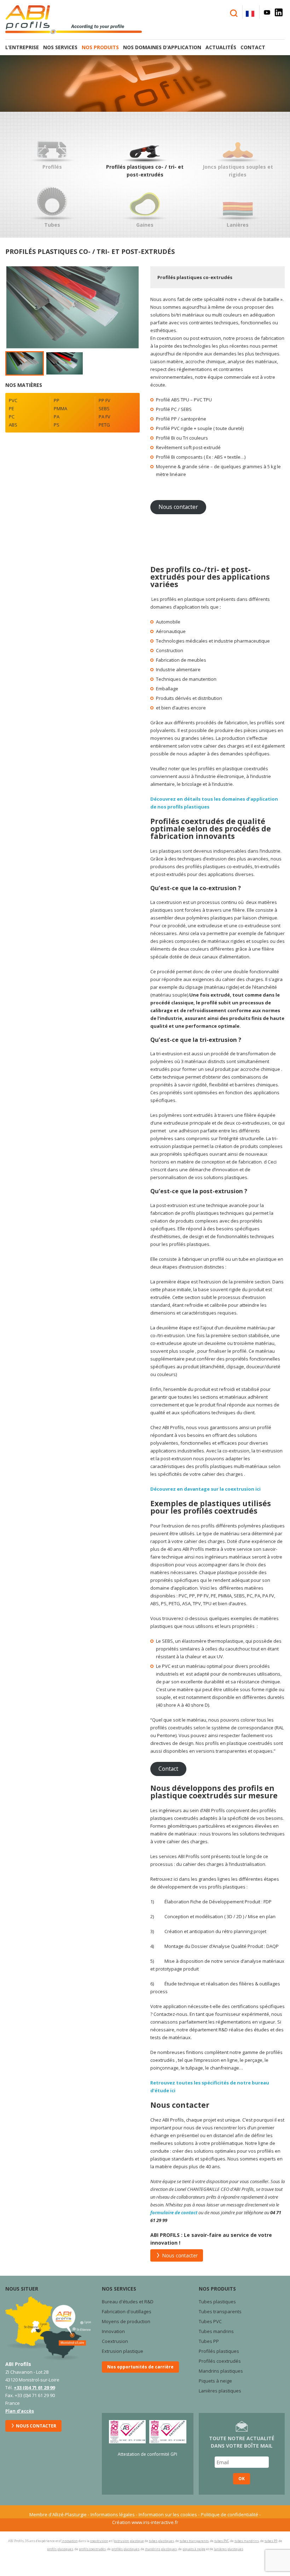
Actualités (221, 47)
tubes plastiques (161, 2541)
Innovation (113, 2331)
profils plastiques (60, 2549)
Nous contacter (178, 507)
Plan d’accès (20, 2411)
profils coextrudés (92, 2549)
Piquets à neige (215, 2381)
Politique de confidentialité (230, 2514)
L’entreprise (22, 47)
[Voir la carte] (48, 2328)
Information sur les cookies (168, 2514)
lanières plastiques (229, 2549)
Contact (253, 47)
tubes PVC (222, 2541)
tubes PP (271, 2541)
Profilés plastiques (219, 2351)
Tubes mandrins (216, 2331)
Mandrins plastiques (221, 2371)
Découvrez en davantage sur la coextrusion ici (205, 1489)
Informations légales (113, 2514)
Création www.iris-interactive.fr (145, 2522)
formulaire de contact (174, 2212)
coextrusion (99, 2541)
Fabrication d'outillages (127, 2311)
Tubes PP (209, 2341)
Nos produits (100, 47)
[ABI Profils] (80, 20)
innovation (70, 2541)
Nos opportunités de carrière (140, 2367)
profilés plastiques (125, 2549)
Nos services (60, 47)
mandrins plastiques (161, 2549)
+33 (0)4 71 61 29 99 (34, 2388)
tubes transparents (194, 2541)
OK (242, 2479)
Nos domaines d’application (162, 47)
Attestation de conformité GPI (147, 2454)
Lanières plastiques (221, 2391)
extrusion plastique (129, 2541)
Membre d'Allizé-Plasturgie (58, 2514)
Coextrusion (115, 2341)
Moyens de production (126, 2321)
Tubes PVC (210, 2321)
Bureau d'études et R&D (128, 2302)
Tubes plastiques (217, 2302)
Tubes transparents (220, 2311)
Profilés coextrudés (220, 2361)
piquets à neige (194, 2549)
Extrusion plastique (123, 2351)
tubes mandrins (247, 2541)
